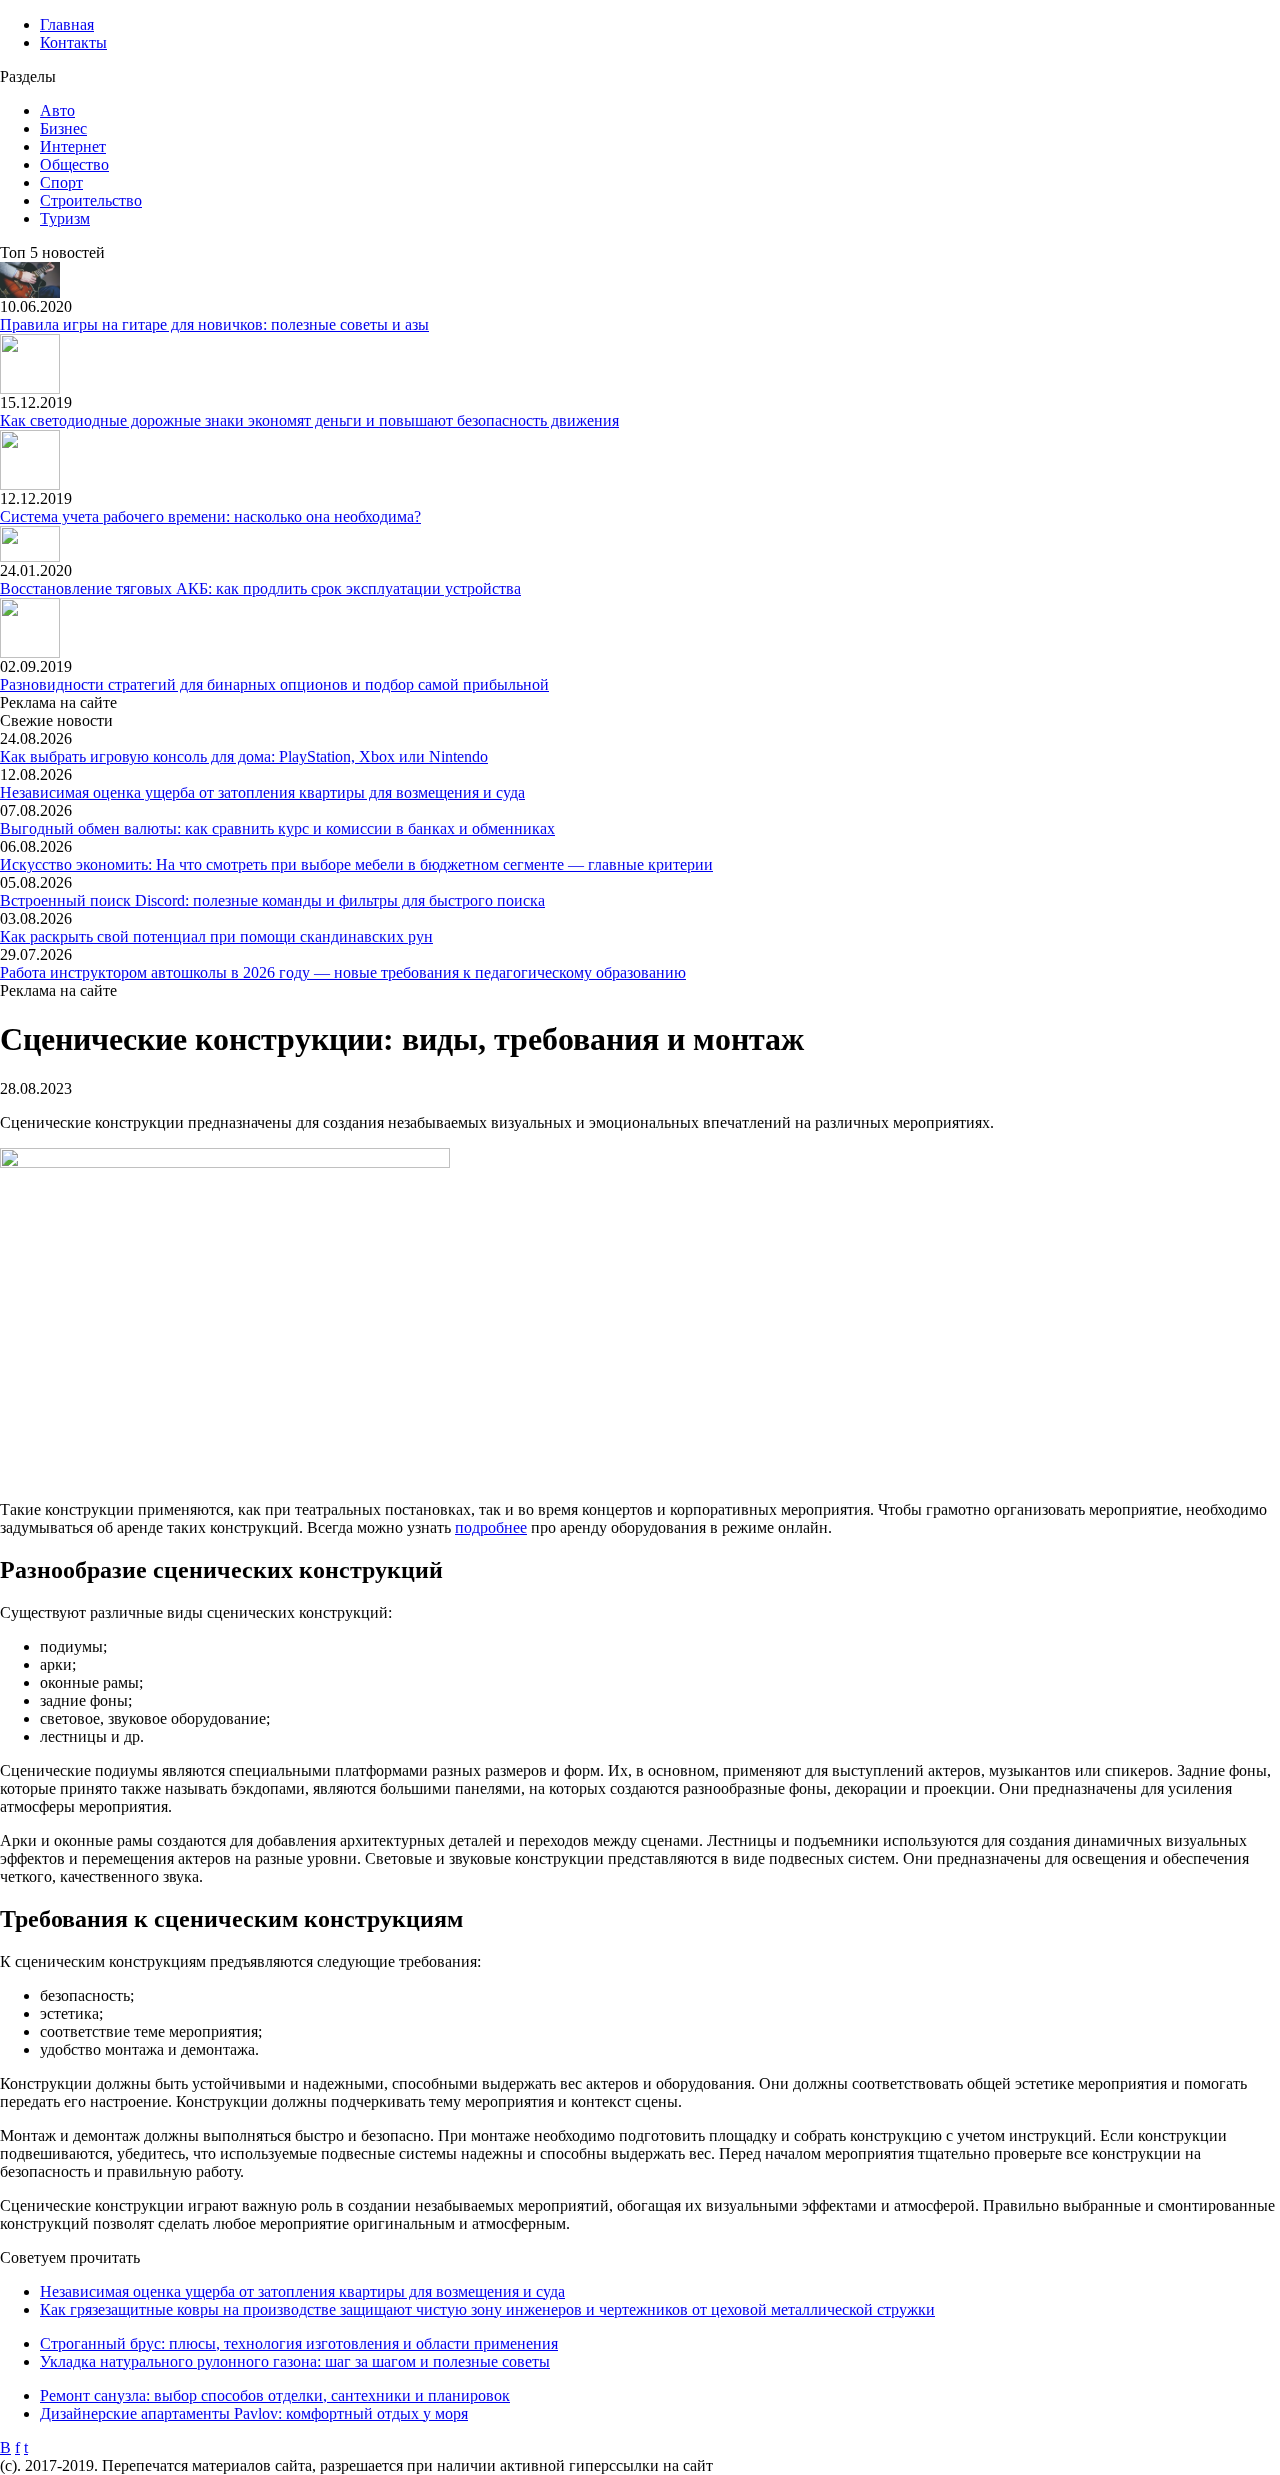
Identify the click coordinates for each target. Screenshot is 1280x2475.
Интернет (73, 146)
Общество (74, 164)
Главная (67, 24)
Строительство (91, 200)
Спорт (61, 182)
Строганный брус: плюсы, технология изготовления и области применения (299, 2343)
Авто (57, 110)
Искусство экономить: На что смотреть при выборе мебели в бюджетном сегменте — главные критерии (356, 864)
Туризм (65, 218)
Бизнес (63, 128)
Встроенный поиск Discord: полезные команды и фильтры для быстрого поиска (272, 900)
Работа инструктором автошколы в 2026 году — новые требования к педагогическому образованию (343, 972)
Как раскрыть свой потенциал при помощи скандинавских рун (216, 936)
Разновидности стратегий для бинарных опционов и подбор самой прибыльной (274, 684)
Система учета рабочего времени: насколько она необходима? (210, 516)
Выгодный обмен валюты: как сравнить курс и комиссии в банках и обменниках (277, 828)
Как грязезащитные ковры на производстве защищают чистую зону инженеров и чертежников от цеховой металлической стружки (487, 2309)
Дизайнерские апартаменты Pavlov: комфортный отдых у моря (254, 2413)
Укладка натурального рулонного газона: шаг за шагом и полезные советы (295, 2361)
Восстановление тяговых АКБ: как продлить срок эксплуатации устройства (260, 588)
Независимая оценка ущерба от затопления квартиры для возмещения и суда (262, 792)
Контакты (73, 42)
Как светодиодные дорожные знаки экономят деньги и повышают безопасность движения (309, 420)
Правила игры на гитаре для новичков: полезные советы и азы (214, 324)
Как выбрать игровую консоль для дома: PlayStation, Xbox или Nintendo (244, 756)
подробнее (491, 1527)
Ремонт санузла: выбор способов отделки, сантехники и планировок (275, 2395)
